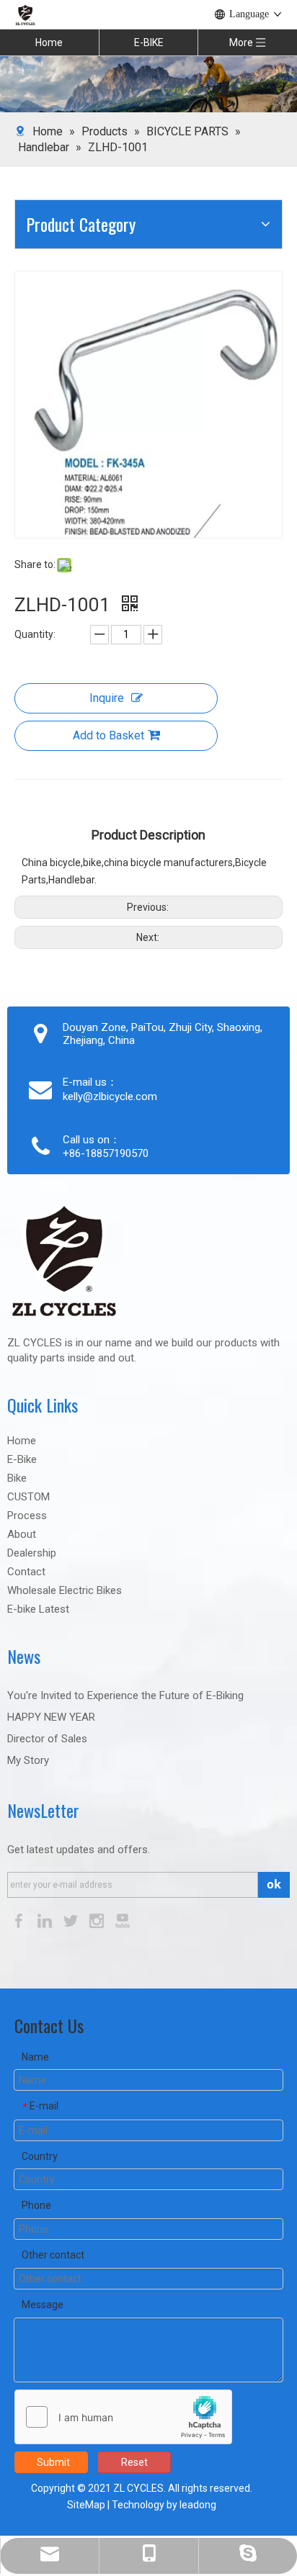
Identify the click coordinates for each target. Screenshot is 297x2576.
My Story (28, 1760)
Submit (53, 2462)
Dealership (32, 1553)
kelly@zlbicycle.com (110, 1096)
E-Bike (22, 1459)
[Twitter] (72, 1920)
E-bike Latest (38, 1609)
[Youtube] (123, 1920)
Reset (134, 2462)
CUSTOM (28, 1497)
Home (49, 42)
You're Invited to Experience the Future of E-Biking (125, 1695)
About (22, 1534)
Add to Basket (108, 735)
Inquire (107, 698)
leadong (198, 2505)
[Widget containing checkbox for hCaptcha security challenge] (124, 2418)
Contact (26, 1572)
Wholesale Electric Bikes (65, 1590)
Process (27, 1516)
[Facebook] (20, 1920)
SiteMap (86, 2505)
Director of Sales (47, 1739)
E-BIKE (149, 42)
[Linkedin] (46, 1920)
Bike (17, 1478)
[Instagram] (98, 1920)
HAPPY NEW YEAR (51, 1717)
